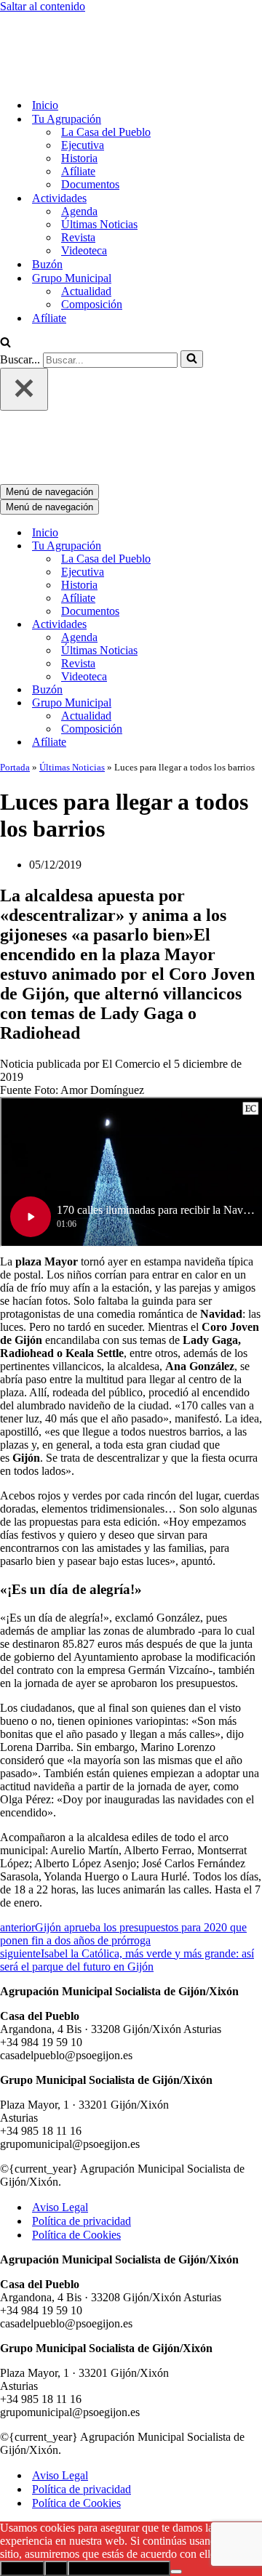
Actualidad (86, 231)
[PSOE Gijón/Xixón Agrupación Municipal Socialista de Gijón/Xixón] (51, 19)
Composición (92, 244)
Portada (15, 647)
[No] (176, 2451)
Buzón (47, 204)
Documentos (90, 124)
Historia (79, 98)
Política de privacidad (82, 2100)
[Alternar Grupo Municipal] (255, 583)
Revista (78, 177)
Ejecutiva (83, 85)
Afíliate (78, 111)
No (56, 2448)
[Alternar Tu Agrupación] (255, 426)
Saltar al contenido (43, 6)
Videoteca (84, 190)
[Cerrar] (24, 329)
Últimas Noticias (99, 164)
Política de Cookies (76, 2114)
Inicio (45, 45)
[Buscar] (5, 283)
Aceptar (22, 2448)
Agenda (79, 151)
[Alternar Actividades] (255, 504)
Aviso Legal (60, 2086)
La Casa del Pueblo (106, 72)
